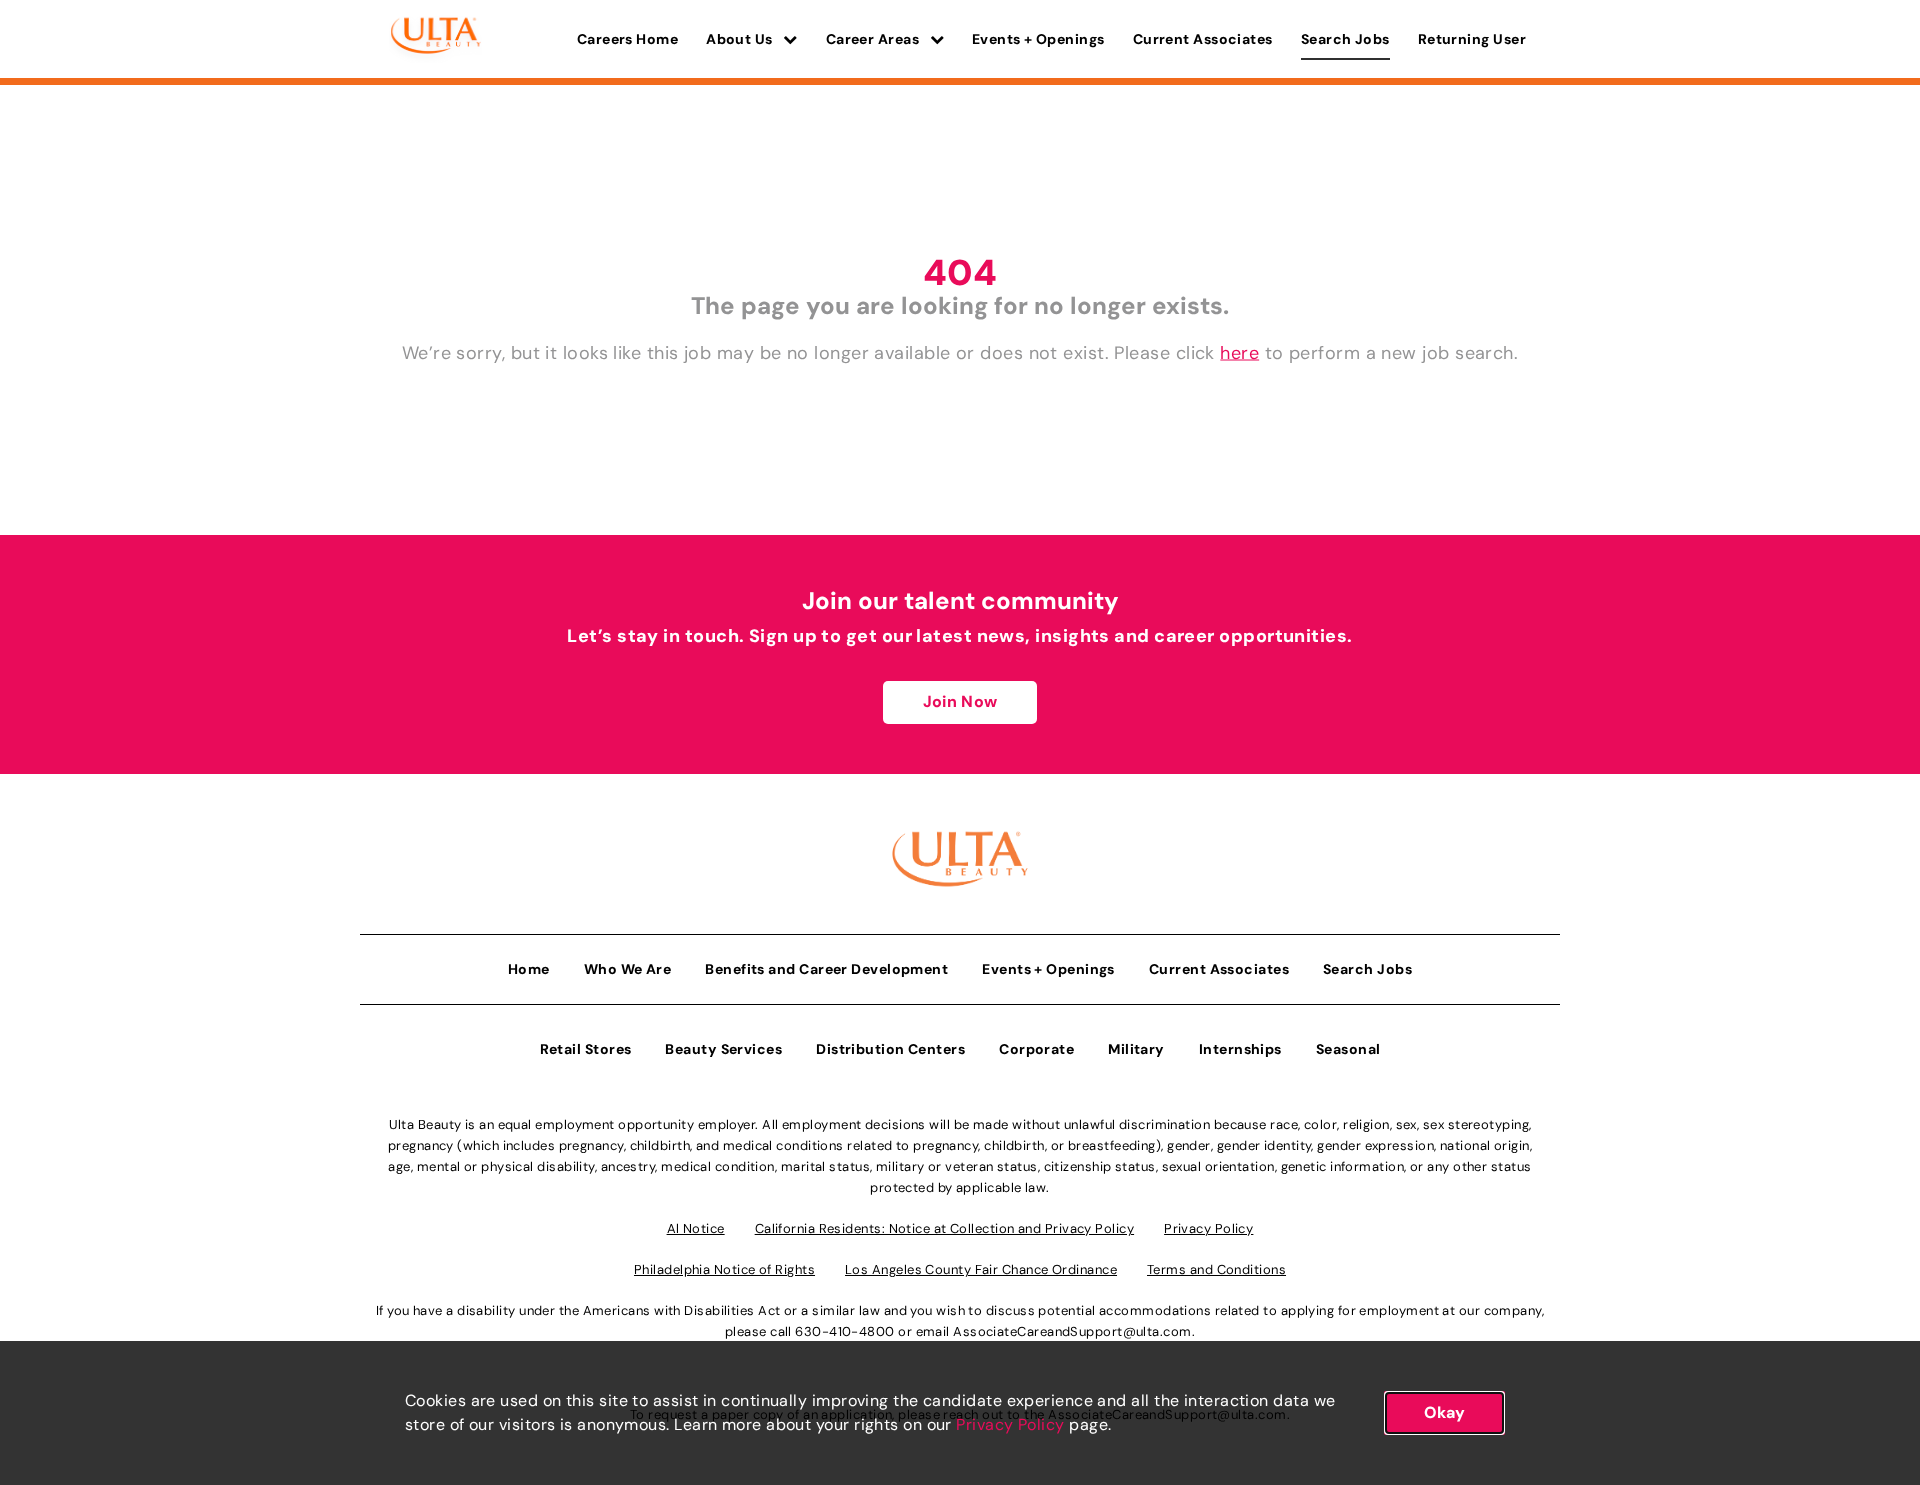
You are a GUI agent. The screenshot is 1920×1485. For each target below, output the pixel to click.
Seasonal (1348, 1049)
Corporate (1036, 1049)
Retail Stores (586, 1049)
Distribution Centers (890, 1049)
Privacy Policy (1010, 1424)
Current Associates (1203, 39)
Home (529, 969)
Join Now (960, 701)
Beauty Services (723, 1049)
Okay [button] (1444, 1412)
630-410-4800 (844, 1331)
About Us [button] (741, 39)
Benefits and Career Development (826, 969)
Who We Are (628, 969)
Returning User (1472, 39)
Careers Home (627, 39)
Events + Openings (1038, 39)
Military (1136, 1049)
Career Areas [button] (874, 39)
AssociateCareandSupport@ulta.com (1072, 1331)
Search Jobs (1345, 39)
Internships (1240, 1049)
